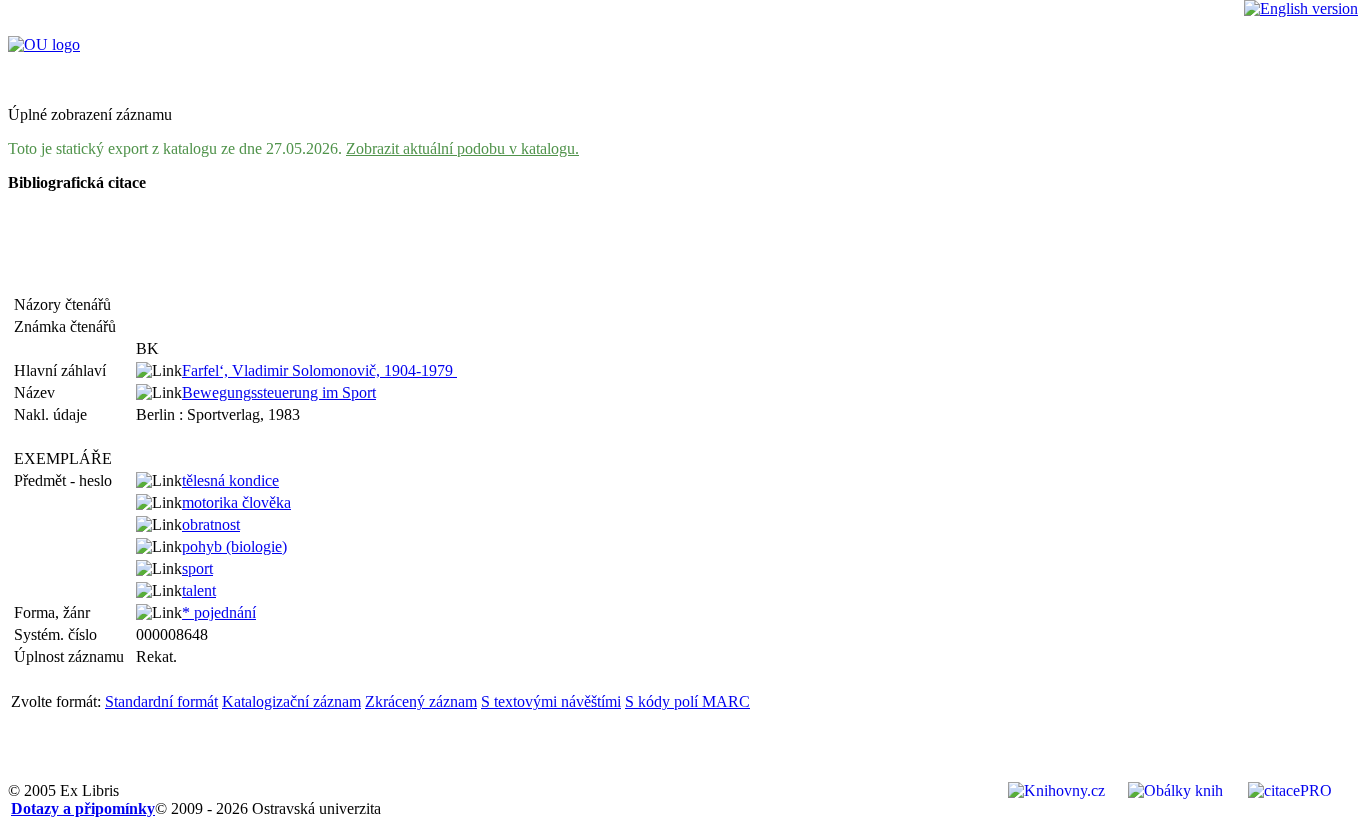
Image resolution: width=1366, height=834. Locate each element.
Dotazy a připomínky (83, 808)
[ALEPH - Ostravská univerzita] (44, 44)
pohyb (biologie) (234, 546)
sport (197, 568)
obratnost (211, 524)
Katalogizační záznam (291, 701)
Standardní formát (161, 701)
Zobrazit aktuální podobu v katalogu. (462, 148)
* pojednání (219, 612)
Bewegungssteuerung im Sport (279, 392)
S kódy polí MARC (687, 701)
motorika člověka (236, 502)
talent (199, 590)
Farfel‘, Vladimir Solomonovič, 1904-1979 (319, 370)
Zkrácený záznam (421, 701)
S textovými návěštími (551, 701)
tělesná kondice (230, 480)
